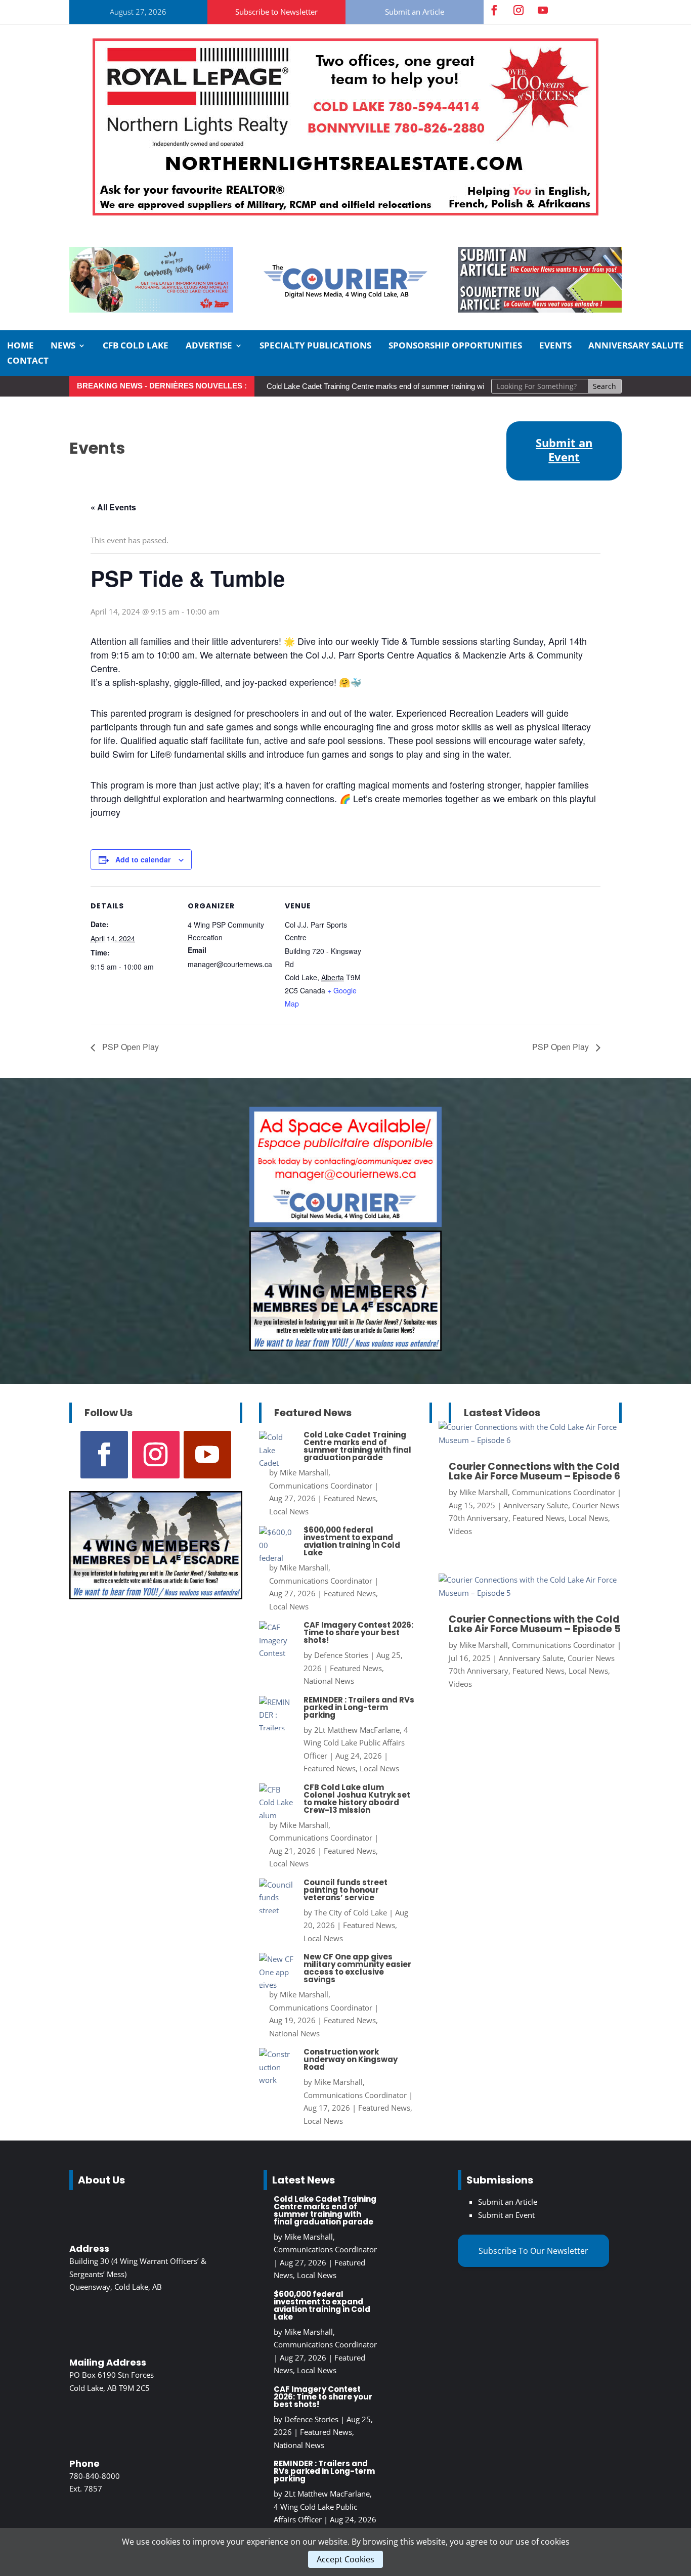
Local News (289, 1511)
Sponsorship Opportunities (455, 346)
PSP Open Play (129, 1047)
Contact (28, 362)
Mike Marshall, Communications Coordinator (537, 1492)
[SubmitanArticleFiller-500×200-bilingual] (540, 310)
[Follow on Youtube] (543, 10)
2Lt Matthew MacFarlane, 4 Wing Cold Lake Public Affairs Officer (356, 1743)
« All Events (113, 507)
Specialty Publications (315, 346)
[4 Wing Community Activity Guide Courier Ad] (151, 310)
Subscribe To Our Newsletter (533, 2251)
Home (20, 346)
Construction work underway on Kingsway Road (351, 2059)
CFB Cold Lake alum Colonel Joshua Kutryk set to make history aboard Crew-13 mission (357, 1799)
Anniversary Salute (636, 346)
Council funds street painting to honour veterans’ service (345, 1890)
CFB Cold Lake (136, 346)
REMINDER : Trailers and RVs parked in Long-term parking (359, 1707)
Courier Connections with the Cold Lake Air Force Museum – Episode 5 (535, 1624)
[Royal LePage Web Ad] (345, 212)
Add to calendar (143, 859)
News (63, 346)
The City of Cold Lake (351, 1912)
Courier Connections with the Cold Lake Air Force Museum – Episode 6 (534, 1471)
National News (329, 1681)
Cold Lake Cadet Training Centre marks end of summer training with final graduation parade (417, 386)
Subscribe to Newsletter (276, 12)
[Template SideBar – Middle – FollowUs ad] (345, 1224)
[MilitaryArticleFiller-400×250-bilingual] (345, 1348)
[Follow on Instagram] (519, 10)
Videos (460, 1531)
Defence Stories (341, 1655)
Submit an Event (506, 2215)
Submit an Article (415, 12)
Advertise (209, 346)
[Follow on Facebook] (494, 10)
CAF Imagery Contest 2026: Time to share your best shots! (358, 1632)
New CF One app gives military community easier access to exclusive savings (357, 1968)
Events (555, 346)
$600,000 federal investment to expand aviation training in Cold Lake (352, 1541)
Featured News (350, 1498)
